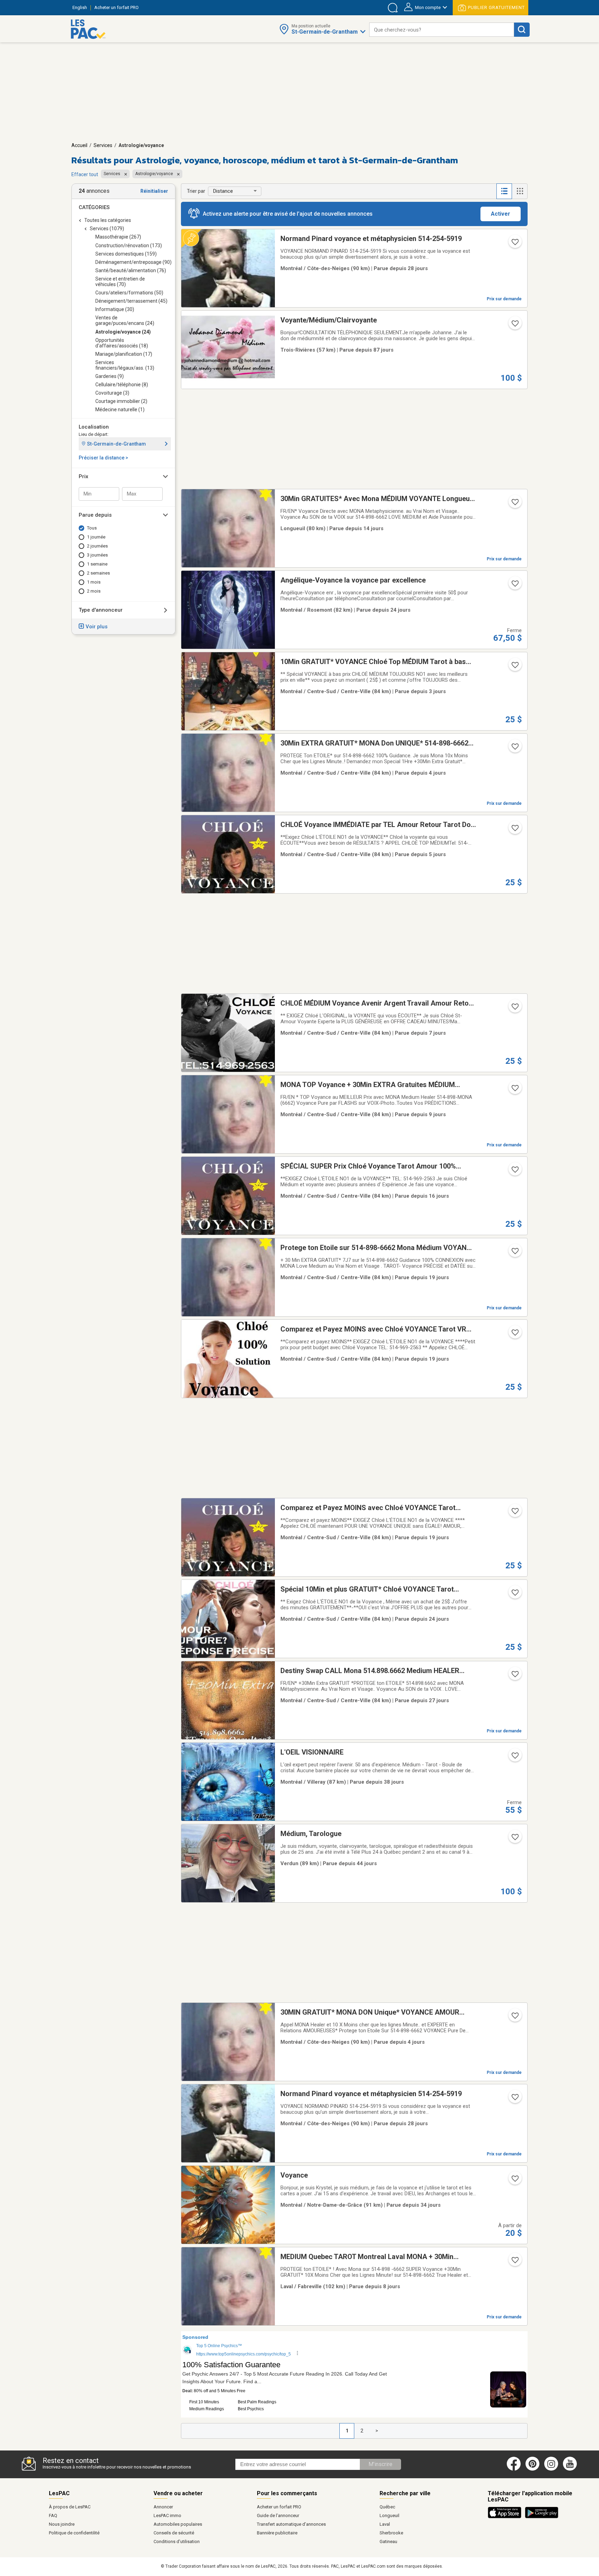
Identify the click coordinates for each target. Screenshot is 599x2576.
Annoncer (163, 2507)
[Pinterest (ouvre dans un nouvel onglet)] (532, 2469)
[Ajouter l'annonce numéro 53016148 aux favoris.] (514, 749)
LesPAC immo (167, 2515)
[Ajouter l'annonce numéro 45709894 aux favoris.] (514, 2018)
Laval (385, 2524)
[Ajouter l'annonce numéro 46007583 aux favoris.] (514, 2262)
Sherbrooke (391, 2533)
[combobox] (442, 30)
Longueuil (389, 2515)
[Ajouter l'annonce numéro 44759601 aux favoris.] (514, 1253)
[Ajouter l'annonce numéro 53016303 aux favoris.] (514, 504)
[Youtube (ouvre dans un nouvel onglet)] (571, 2469)
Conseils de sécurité (174, 2533)
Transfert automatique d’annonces (291, 2524)
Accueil (79, 145)
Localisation (94, 427)
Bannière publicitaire (277, 2533)
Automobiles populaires (178, 2524)
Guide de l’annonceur (278, 2515)
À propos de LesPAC (70, 2507)
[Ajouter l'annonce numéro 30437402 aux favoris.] (514, 326)
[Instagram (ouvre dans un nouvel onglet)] (551, 2469)
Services (103, 145)
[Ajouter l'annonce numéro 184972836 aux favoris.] (514, 667)
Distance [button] (223, 191)
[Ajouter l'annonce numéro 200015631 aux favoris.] (514, 1758)
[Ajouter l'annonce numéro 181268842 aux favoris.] (514, 1513)
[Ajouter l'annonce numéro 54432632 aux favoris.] (514, 1595)
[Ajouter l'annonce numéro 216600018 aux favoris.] (514, 586)
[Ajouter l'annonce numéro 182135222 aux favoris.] (514, 830)
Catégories (94, 207)
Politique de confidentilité (74, 2533)
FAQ (53, 2515)
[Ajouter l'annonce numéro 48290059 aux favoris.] (514, 244)
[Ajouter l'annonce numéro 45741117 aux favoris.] (514, 1090)
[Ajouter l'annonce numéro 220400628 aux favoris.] (514, 2181)
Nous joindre (62, 2524)
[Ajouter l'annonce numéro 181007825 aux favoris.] (514, 1335)
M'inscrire (380, 2464)
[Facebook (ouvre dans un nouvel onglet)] (514, 2469)
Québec (387, 2507)
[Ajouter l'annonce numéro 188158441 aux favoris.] (514, 1676)
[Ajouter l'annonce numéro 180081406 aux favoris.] (514, 1172)
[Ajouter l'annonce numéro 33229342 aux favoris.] (514, 1839)
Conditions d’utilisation (177, 2541)
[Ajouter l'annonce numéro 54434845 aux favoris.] (514, 1009)
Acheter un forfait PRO (279, 2507)
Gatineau (388, 2541)
